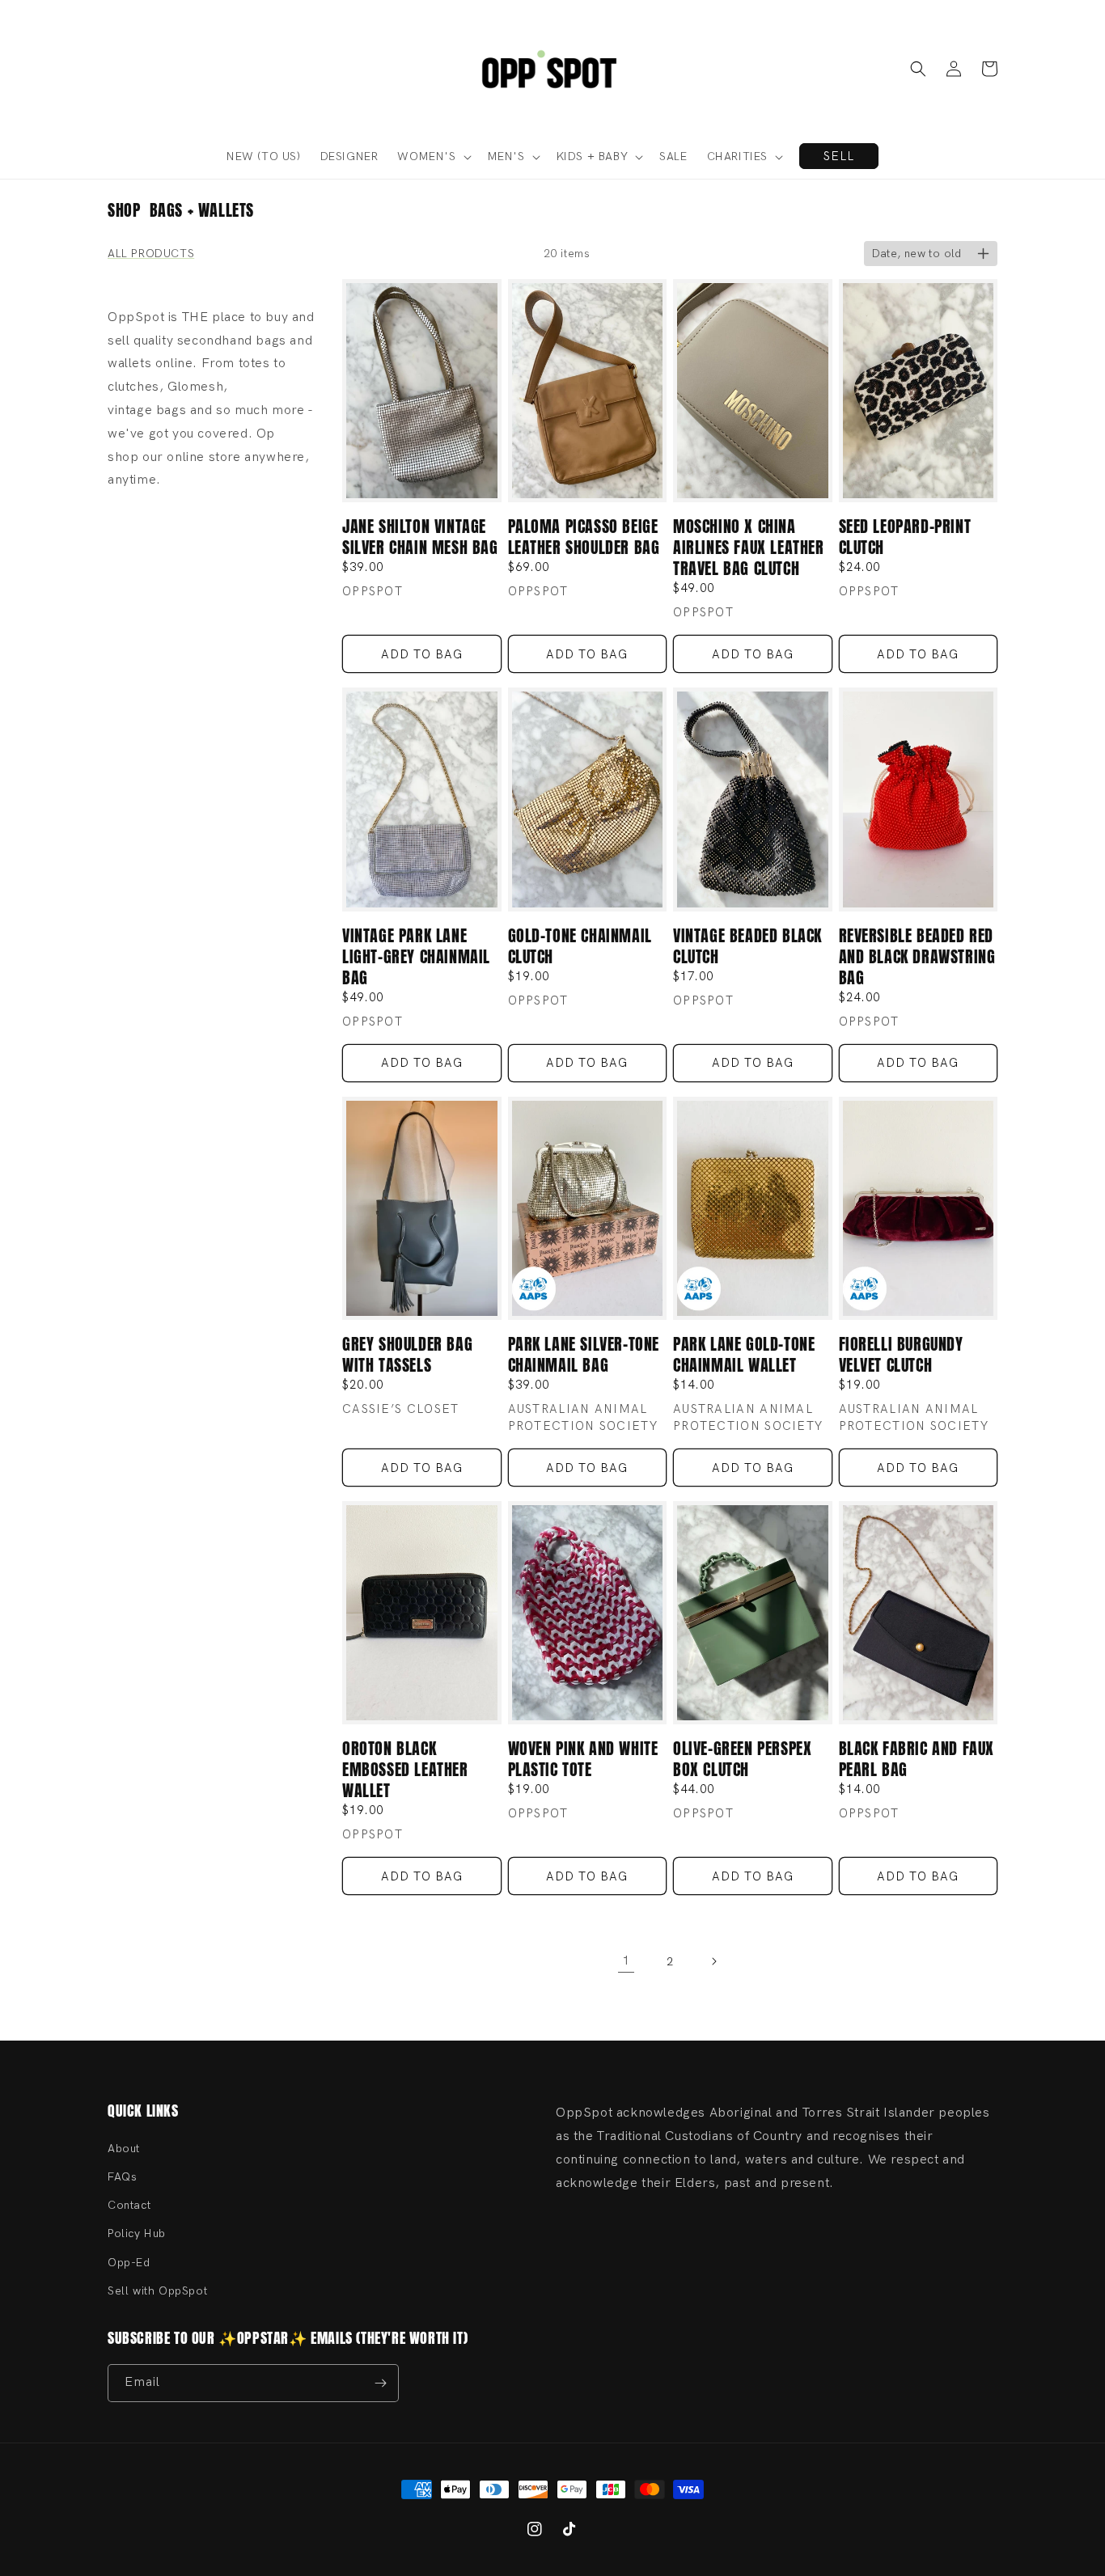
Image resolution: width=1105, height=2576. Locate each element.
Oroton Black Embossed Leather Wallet (405, 1770)
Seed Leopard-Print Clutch (905, 537)
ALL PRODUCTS (151, 254)
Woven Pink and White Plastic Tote (583, 1759)
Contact (129, 2205)
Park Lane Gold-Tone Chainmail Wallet (744, 1355)
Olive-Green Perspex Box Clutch (742, 1759)
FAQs (122, 2177)
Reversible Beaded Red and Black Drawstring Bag (917, 957)
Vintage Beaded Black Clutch (747, 946)
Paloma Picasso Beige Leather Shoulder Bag (584, 537)
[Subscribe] (380, 2383)
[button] (918, 69)
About (124, 2149)
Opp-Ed (129, 2263)
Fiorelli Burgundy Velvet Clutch (901, 1355)
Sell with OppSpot (157, 2291)
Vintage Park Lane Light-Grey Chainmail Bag (416, 957)
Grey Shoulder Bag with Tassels (407, 1355)
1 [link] (626, 1961)
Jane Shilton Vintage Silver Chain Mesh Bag (420, 537)
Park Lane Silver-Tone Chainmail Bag (584, 1355)
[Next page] (713, 1961)
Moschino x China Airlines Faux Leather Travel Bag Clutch (749, 548)
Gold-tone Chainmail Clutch (580, 946)
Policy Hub (137, 2233)
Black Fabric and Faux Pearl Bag (917, 1759)
